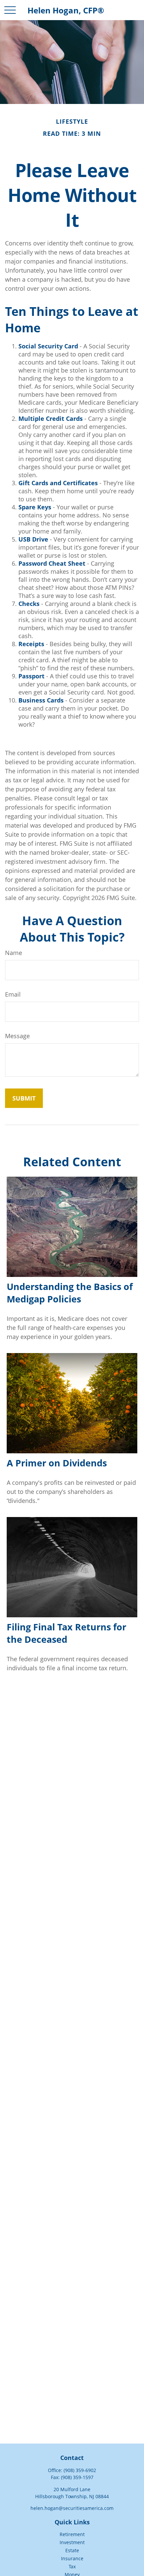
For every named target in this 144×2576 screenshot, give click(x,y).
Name (14, 953)
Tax (72, 2566)
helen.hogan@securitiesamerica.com (72, 2508)
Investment (72, 2542)
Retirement (72, 2534)
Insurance (72, 2558)
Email (13, 994)
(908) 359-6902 (80, 2470)
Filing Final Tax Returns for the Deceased (66, 1633)
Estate (72, 2550)
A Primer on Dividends (57, 1463)
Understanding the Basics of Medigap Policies (70, 1293)
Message (17, 1036)
